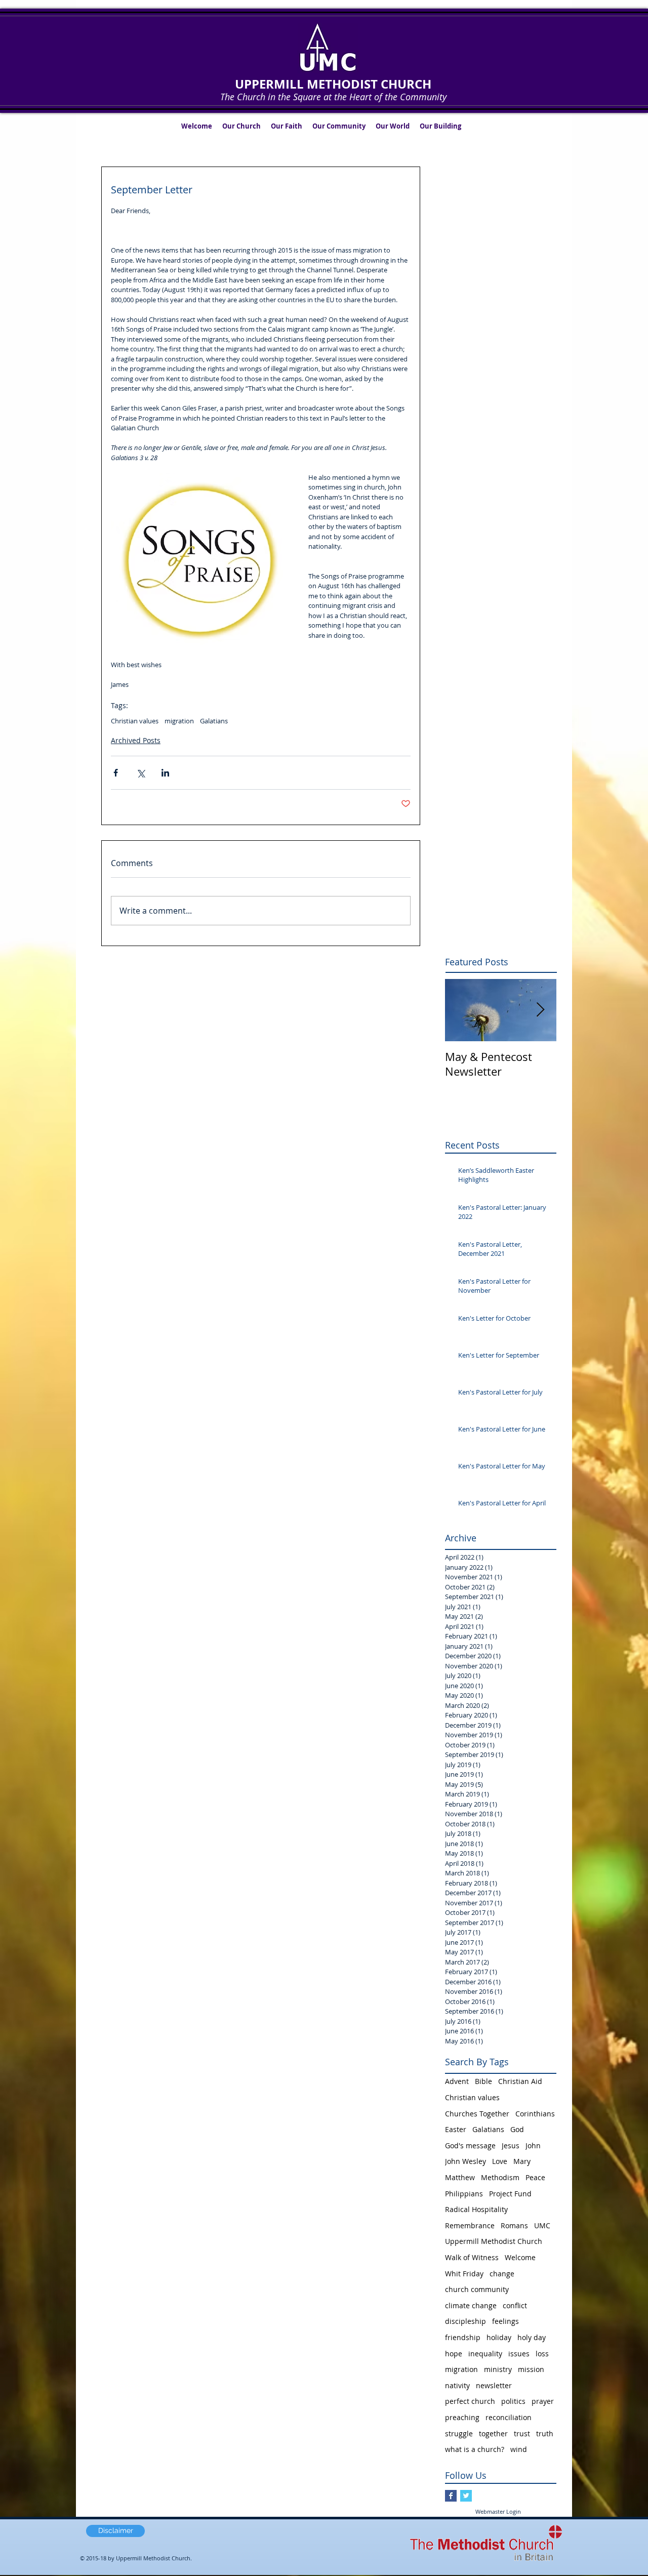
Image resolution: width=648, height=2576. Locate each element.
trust (522, 2434)
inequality (485, 2354)
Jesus (511, 2145)
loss (542, 2354)
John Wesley (465, 2161)
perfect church (470, 2401)
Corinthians (535, 2114)
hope (454, 2354)
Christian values (135, 721)
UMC (542, 2225)
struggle (459, 2434)
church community (477, 2289)
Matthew (460, 2177)
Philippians (464, 2194)
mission (531, 2369)
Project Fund (510, 2194)
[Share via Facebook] (116, 773)
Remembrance (470, 2225)
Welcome (520, 2257)
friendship (463, 2337)
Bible (483, 2081)
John (533, 2145)
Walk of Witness (472, 2257)
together (493, 2434)
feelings (505, 2321)
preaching (462, 2417)
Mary (522, 2161)
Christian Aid (520, 2081)
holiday (499, 2337)
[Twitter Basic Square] (466, 2496)
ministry (498, 2369)
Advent (457, 2081)
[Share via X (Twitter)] (140, 773)
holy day (532, 2337)
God (517, 2129)
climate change (471, 2305)
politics (513, 2401)
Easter (456, 2129)
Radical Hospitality (476, 2209)
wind (519, 2449)
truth (545, 2434)
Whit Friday (464, 2274)
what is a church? (475, 2449)
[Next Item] (540, 1010)
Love (500, 2161)
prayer (543, 2401)
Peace (535, 2177)
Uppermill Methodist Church (494, 2241)
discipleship (465, 2321)
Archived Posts (136, 740)
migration (179, 721)
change (502, 2274)
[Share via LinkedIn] (165, 773)
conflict (515, 2305)
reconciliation (509, 2417)
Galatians (214, 721)
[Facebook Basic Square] (451, 2496)
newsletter (494, 2385)
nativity (457, 2385)
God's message (470, 2145)
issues (519, 2354)
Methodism (500, 2177)
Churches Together (477, 2114)
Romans (514, 2225)
